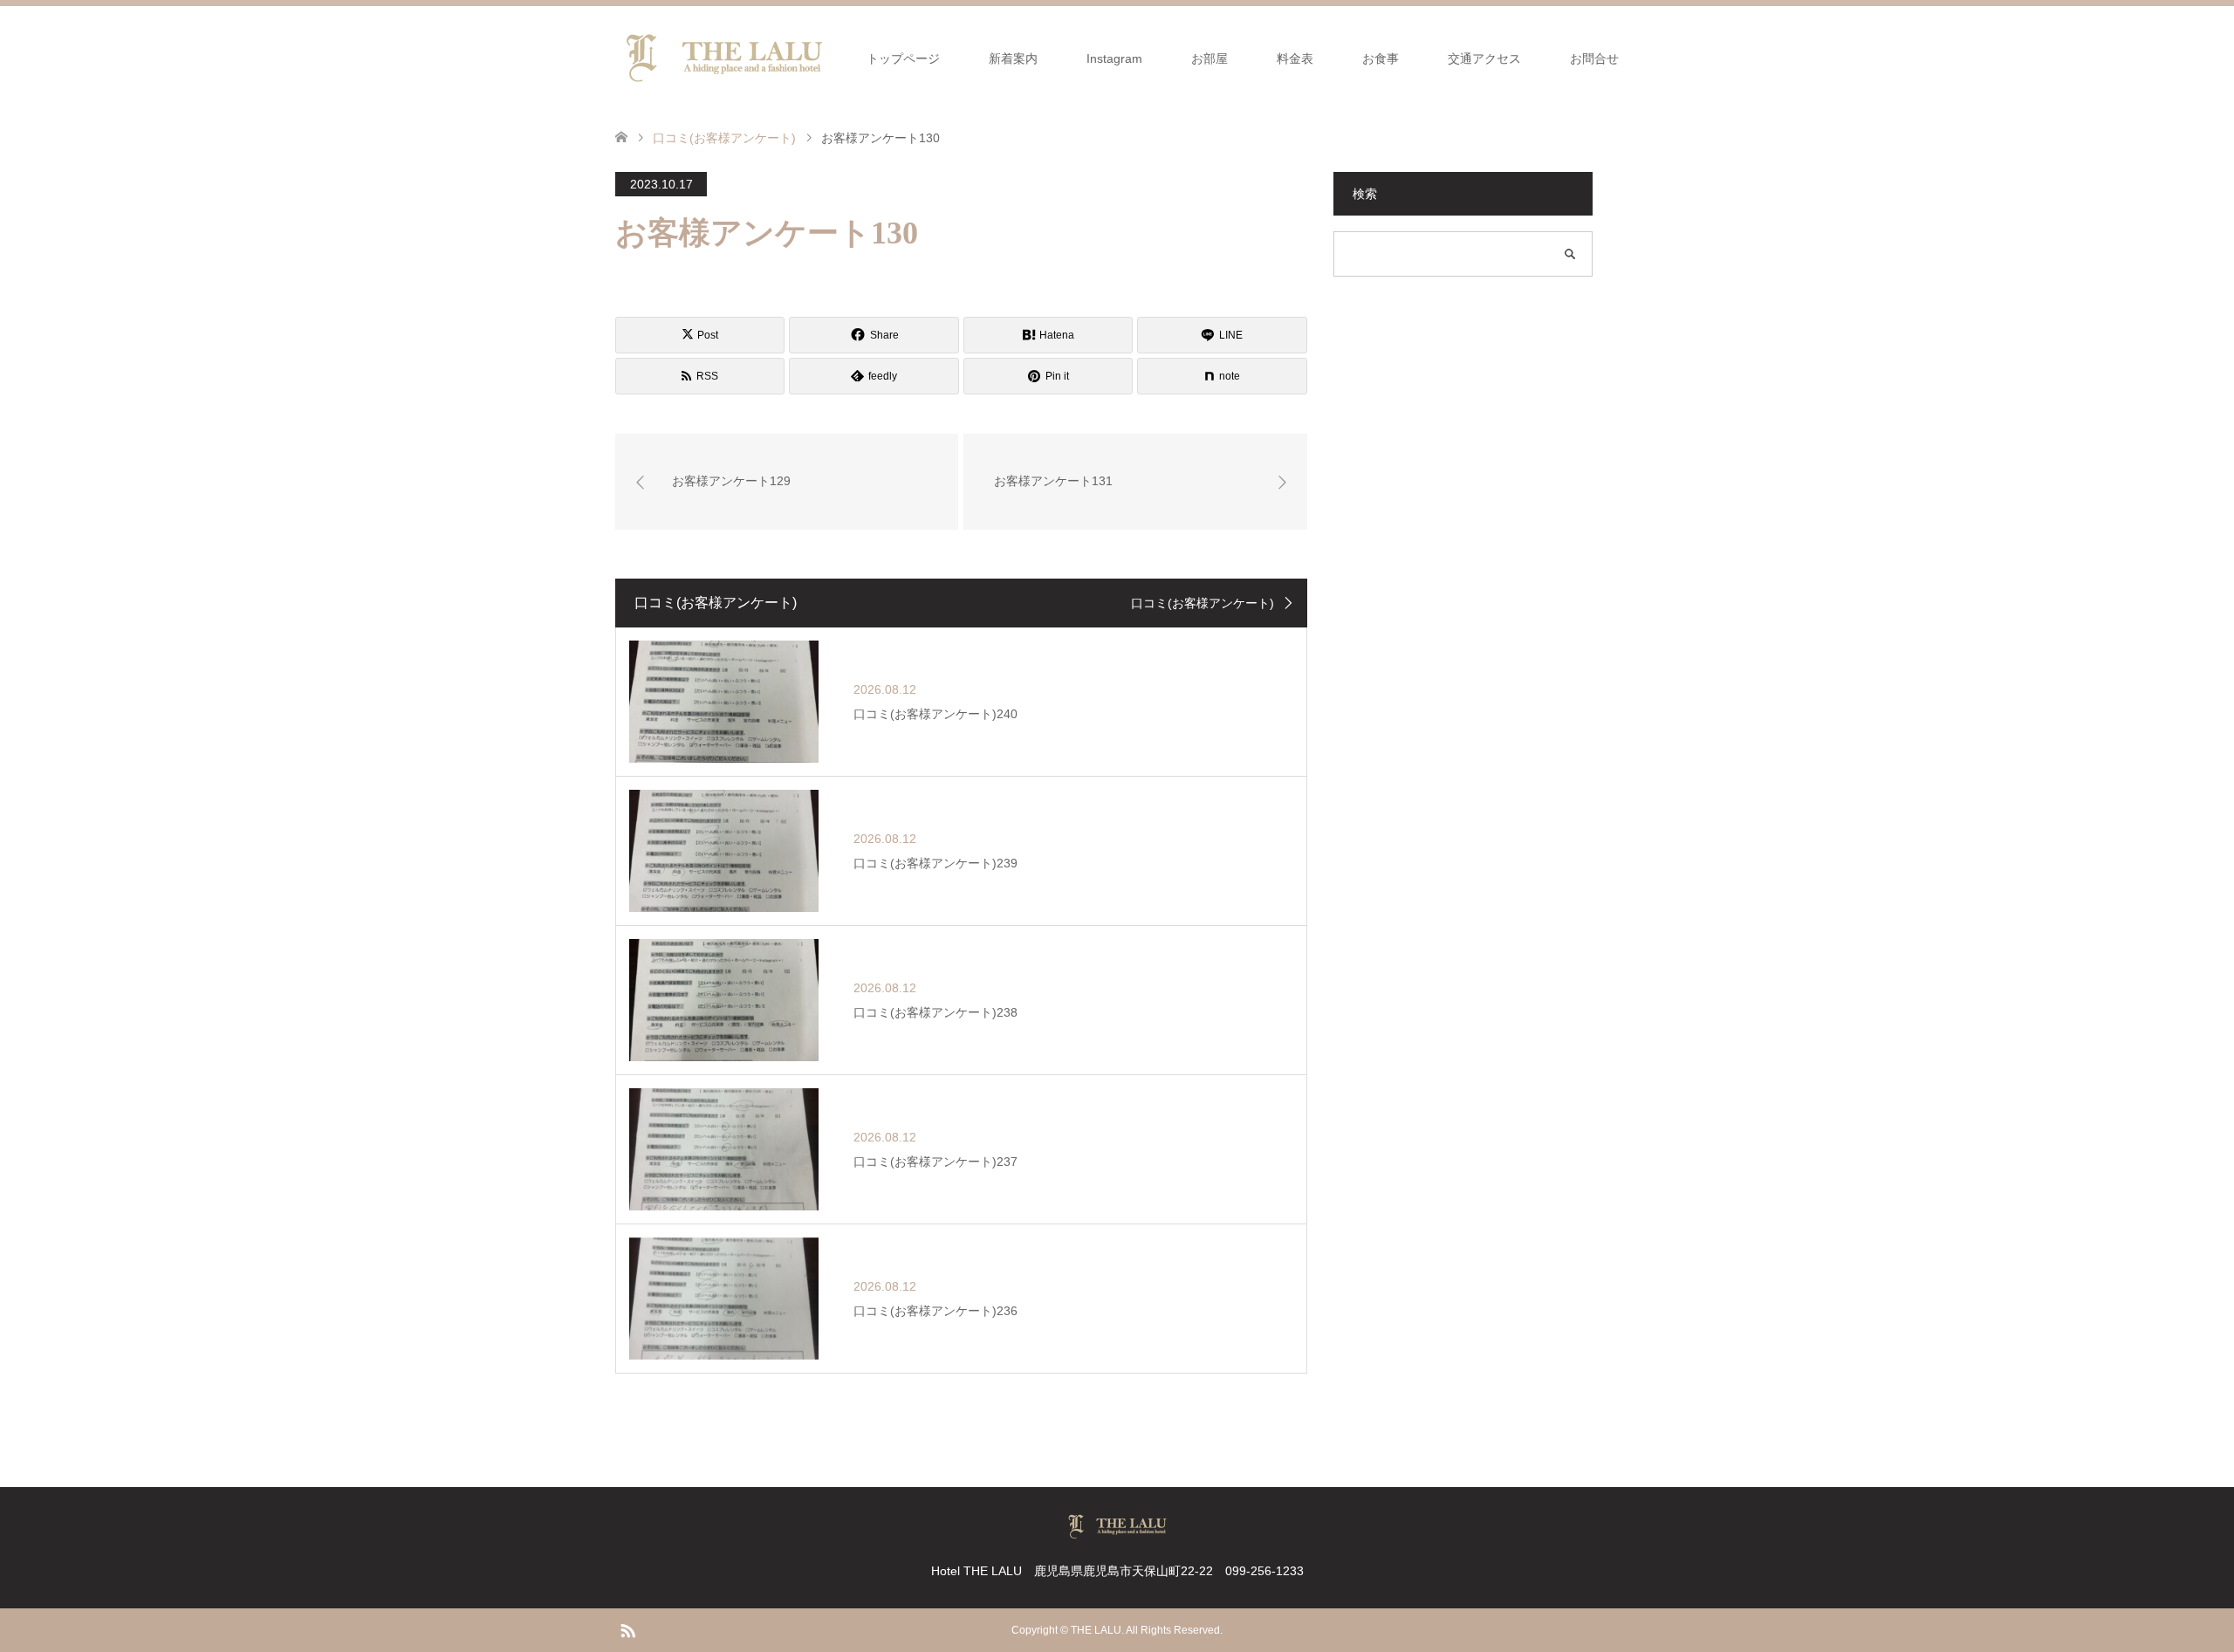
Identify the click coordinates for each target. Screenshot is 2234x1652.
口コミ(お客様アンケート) (1203, 603)
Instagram (1114, 58)
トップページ (903, 58)
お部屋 (1210, 58)
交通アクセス (1484, 58)
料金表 (1295, 58)
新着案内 (1013, 58)
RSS (627, 1629)
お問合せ (1594, 58)
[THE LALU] (724, 58)
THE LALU (1096, 1630)
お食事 (1381, 58)
